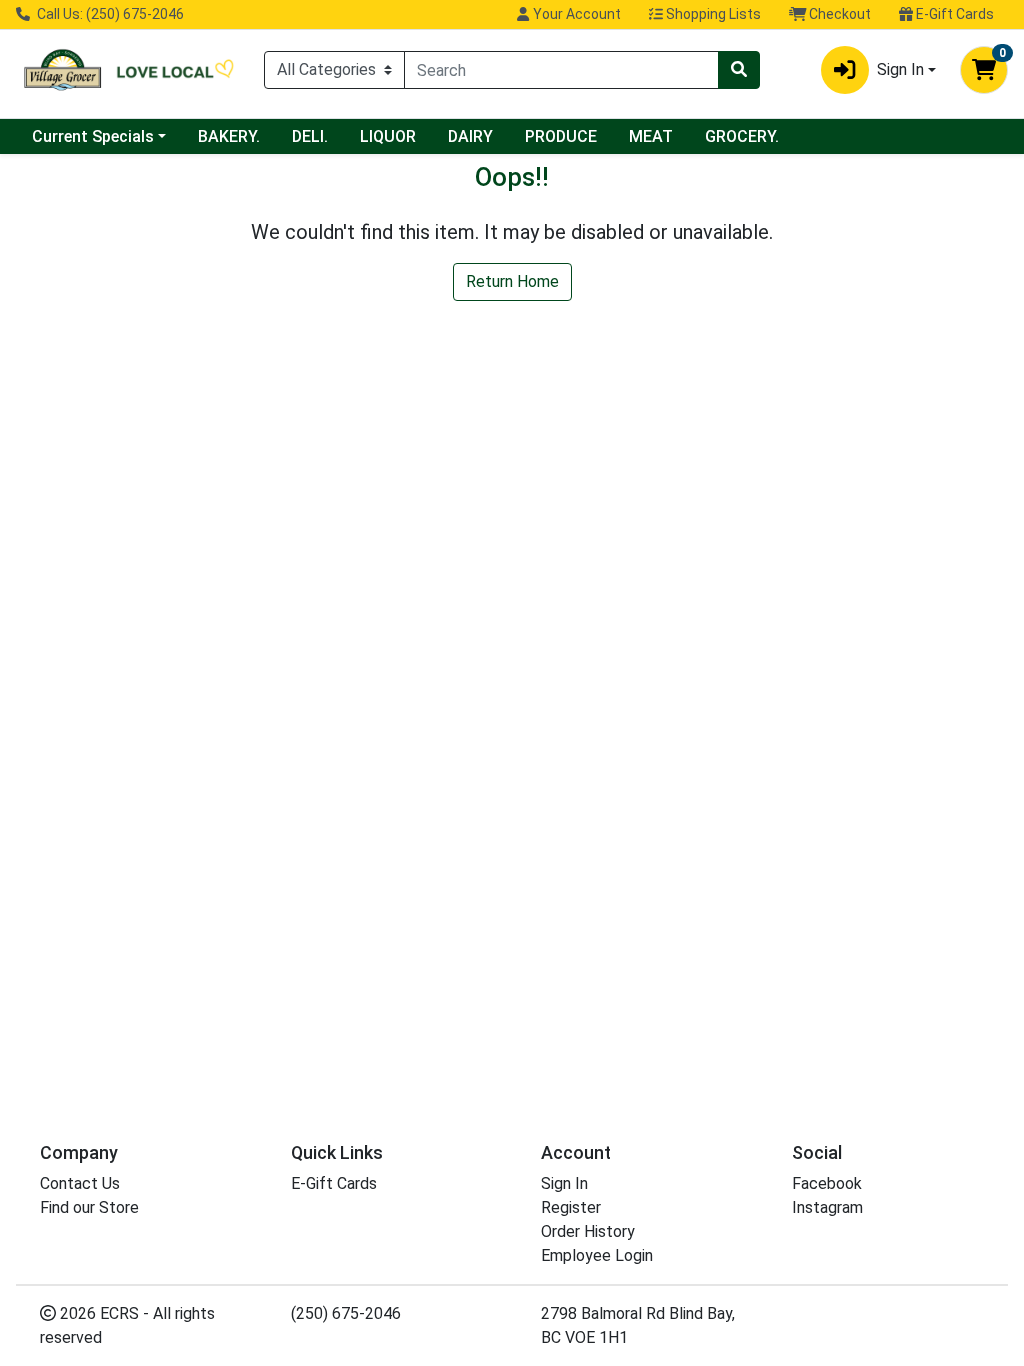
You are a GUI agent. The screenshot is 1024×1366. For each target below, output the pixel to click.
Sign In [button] (900, 69)
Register (571, 1207)
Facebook (827, 1183)
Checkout (838, 14)
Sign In (564, 1183)
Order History (588, 1231)
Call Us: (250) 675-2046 (109, 14)
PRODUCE (561, 136)
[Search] (739, 70)
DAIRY (470, 136)
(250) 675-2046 (346, 1313)
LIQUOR (388, 136)
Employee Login (597, 1255)
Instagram (827, 1207)
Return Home (512, 281)
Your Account (575, 14)
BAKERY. (229, 136)
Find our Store (89, 1207)
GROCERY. (742, 136)
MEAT (651, 136)
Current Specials (93, 136)
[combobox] (561, 70)
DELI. (310, 136)
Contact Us (80, 1183)
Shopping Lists (712, 14)
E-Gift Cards (953, 14)
